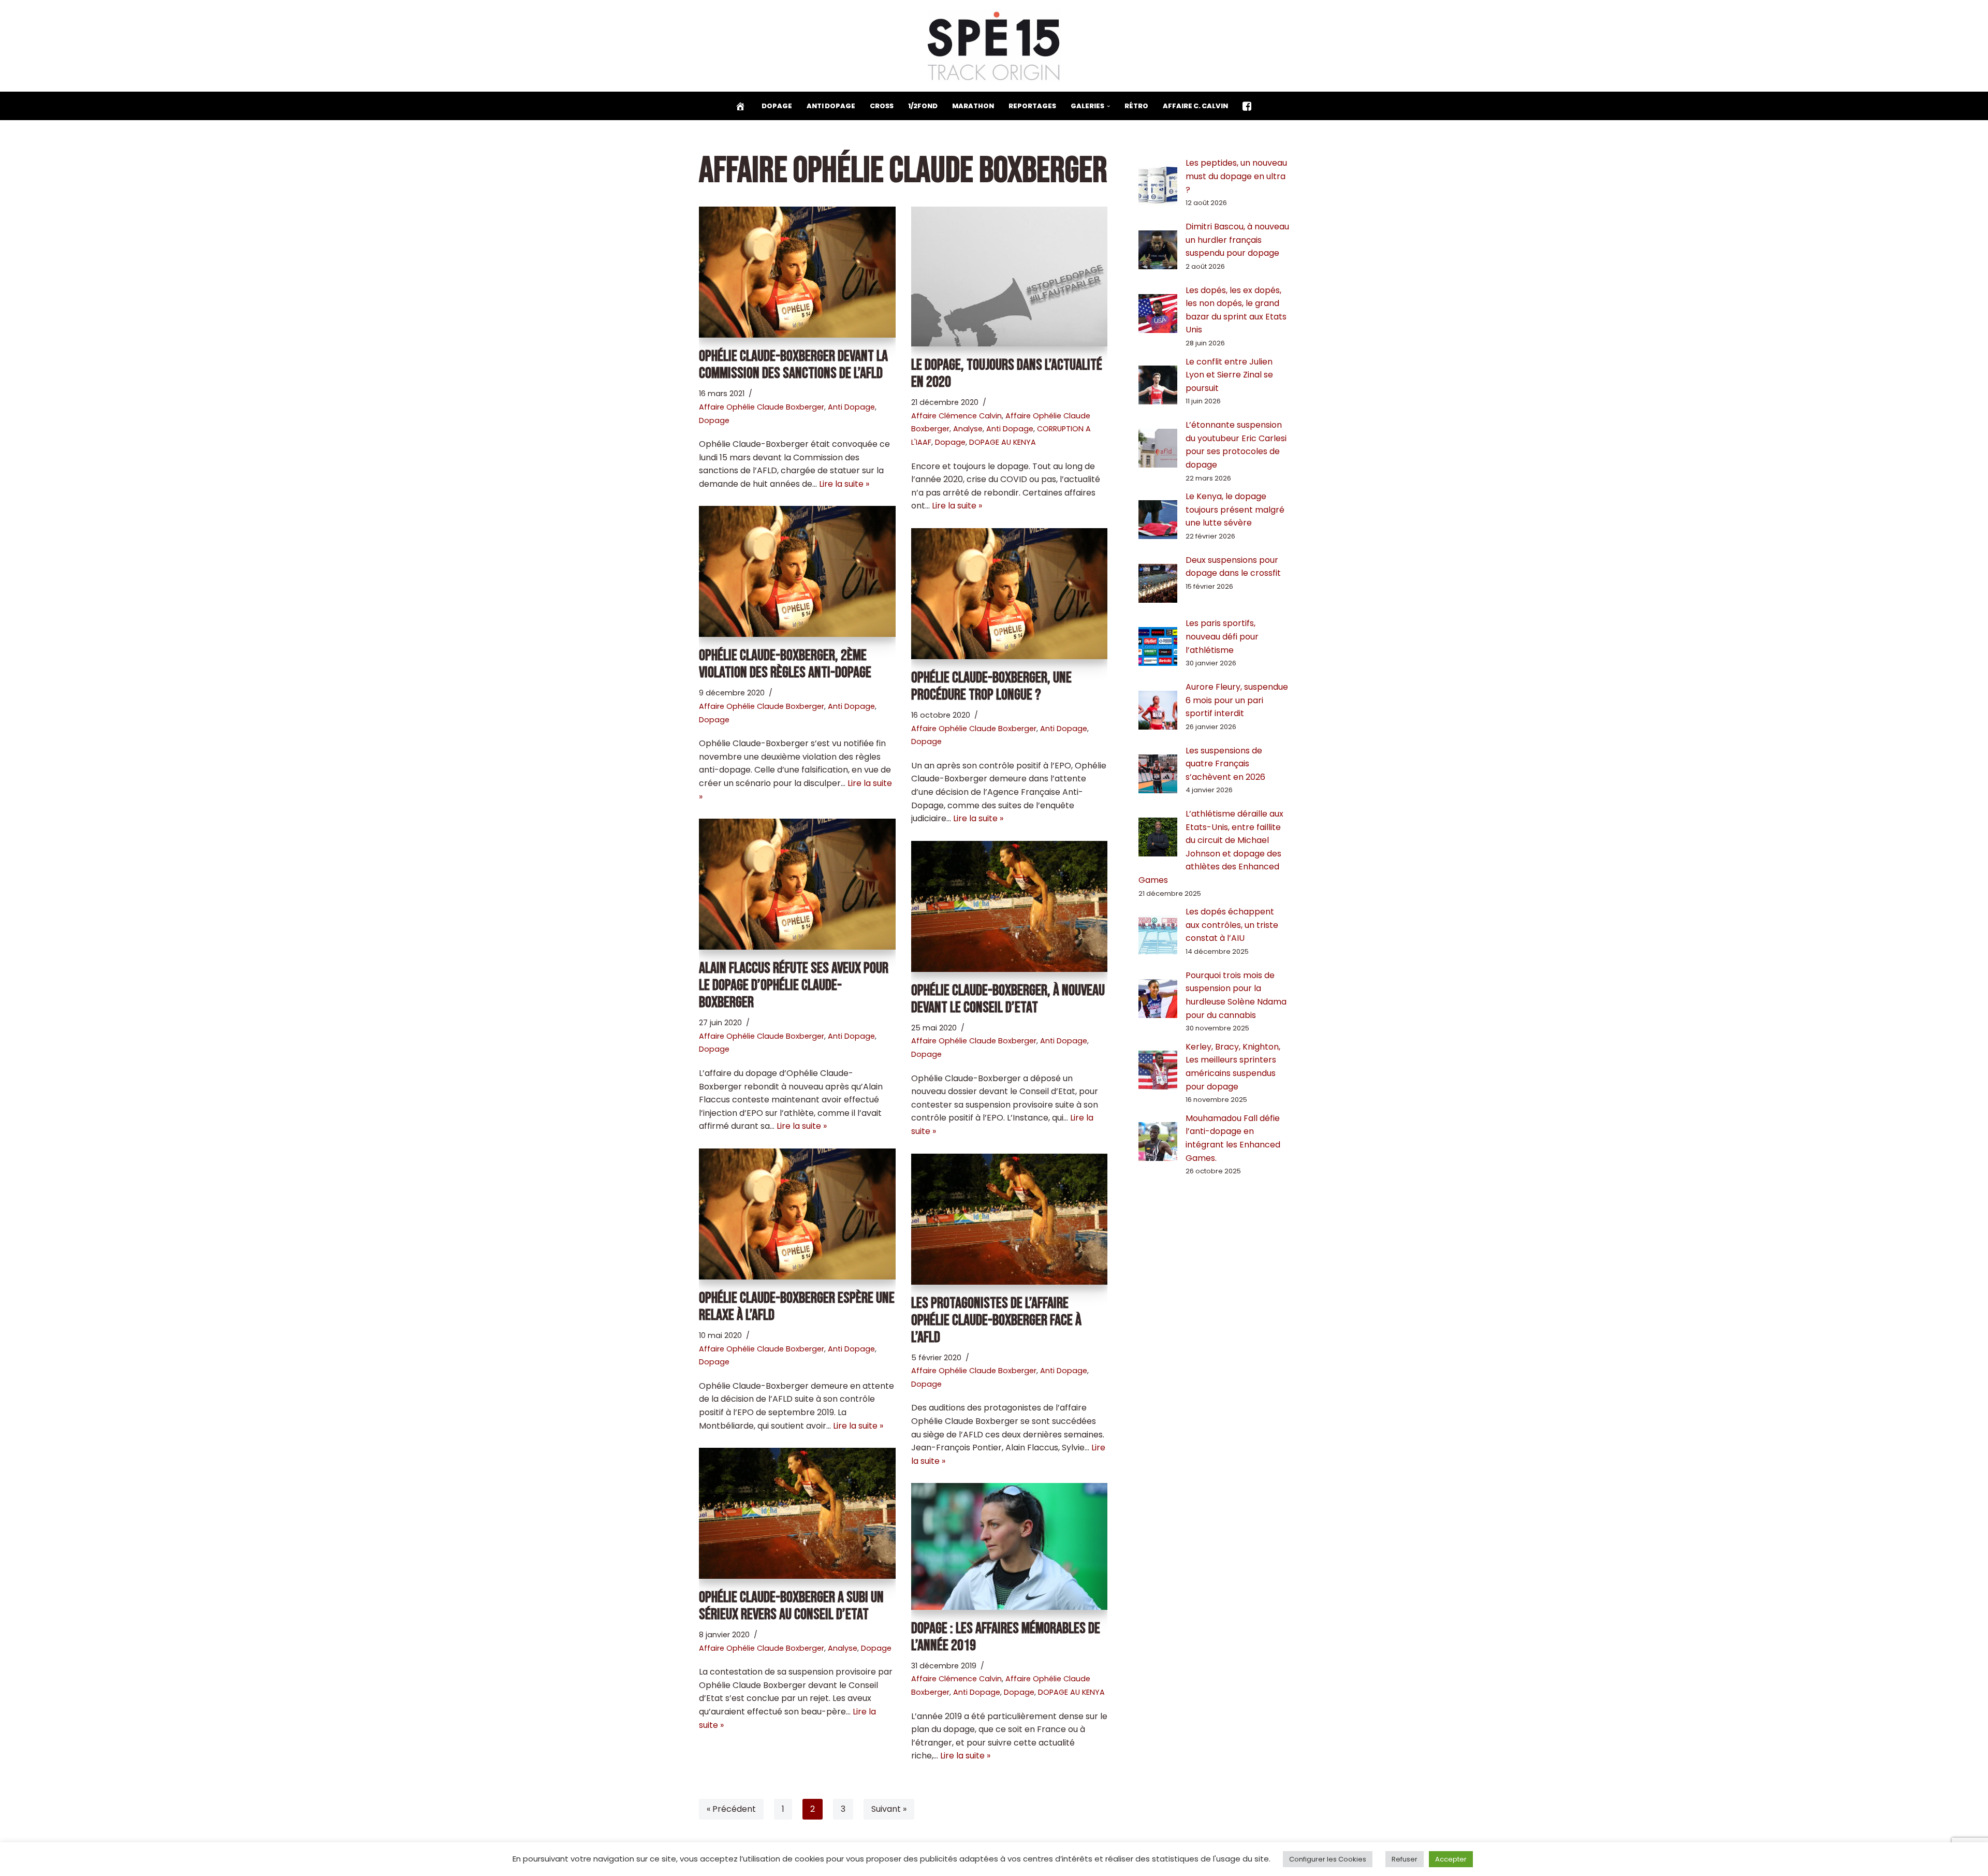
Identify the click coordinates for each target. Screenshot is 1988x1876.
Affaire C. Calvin (1195, 106)
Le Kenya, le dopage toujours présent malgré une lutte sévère (1235, 510)
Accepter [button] (1451, 1859)
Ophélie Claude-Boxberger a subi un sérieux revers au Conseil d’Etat (791, 1606)
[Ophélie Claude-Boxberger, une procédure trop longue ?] (1010, 594)
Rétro (1136, 106)
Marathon (973, 106)
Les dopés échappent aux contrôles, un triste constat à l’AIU (1232, 925)
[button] (1108, 106)
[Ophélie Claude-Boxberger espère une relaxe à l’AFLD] (797, 1214)
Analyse (968, 429)
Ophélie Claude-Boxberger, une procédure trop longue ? (991, 686)
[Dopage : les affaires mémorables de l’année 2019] (1010, 1546)
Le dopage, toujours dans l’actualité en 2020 (1007, 374)
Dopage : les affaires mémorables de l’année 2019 (1006, 1637)
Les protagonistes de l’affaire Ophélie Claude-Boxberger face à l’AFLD (996, 1320)
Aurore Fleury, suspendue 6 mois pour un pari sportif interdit (1237, 700)
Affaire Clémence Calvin (956, 416)
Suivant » (889, 1809)
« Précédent (731, 1809)
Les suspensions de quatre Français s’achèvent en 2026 (1225, 764)
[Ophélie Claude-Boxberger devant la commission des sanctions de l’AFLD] (797, 272)
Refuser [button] (1405, 1859)
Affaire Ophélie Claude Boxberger (762, 407)
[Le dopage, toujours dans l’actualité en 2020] (1010, 277)
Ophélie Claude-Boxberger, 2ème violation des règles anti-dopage (785, 664)
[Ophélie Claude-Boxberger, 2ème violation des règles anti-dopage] (797, 571)
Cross (882, 106)
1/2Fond (923, 106)
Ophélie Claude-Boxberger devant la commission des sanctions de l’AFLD (793, 365)
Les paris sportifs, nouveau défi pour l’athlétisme (1222, 636)
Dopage (777, 106)
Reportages (1032, 106)
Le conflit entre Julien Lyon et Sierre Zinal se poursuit (1229, 375)
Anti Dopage (831, 106)
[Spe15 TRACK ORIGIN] (994, 46)
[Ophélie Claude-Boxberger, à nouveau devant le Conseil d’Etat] (1010, 906)
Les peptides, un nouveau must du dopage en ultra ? (1236, 176)
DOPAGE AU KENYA (1003, 442)
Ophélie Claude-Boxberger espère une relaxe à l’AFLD (797, 1307)
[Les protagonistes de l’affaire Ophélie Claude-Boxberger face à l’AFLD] (1010, 1219)
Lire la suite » (844, 484)
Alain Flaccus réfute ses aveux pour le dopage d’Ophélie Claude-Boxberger (794, 985)
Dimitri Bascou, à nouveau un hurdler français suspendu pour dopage (1237, 240)
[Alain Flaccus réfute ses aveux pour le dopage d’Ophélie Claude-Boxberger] (797, 884)
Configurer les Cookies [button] (1328, 1859)
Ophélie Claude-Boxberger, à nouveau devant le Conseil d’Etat (1008, 999)
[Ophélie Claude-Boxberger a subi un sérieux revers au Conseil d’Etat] (797, 1513)
